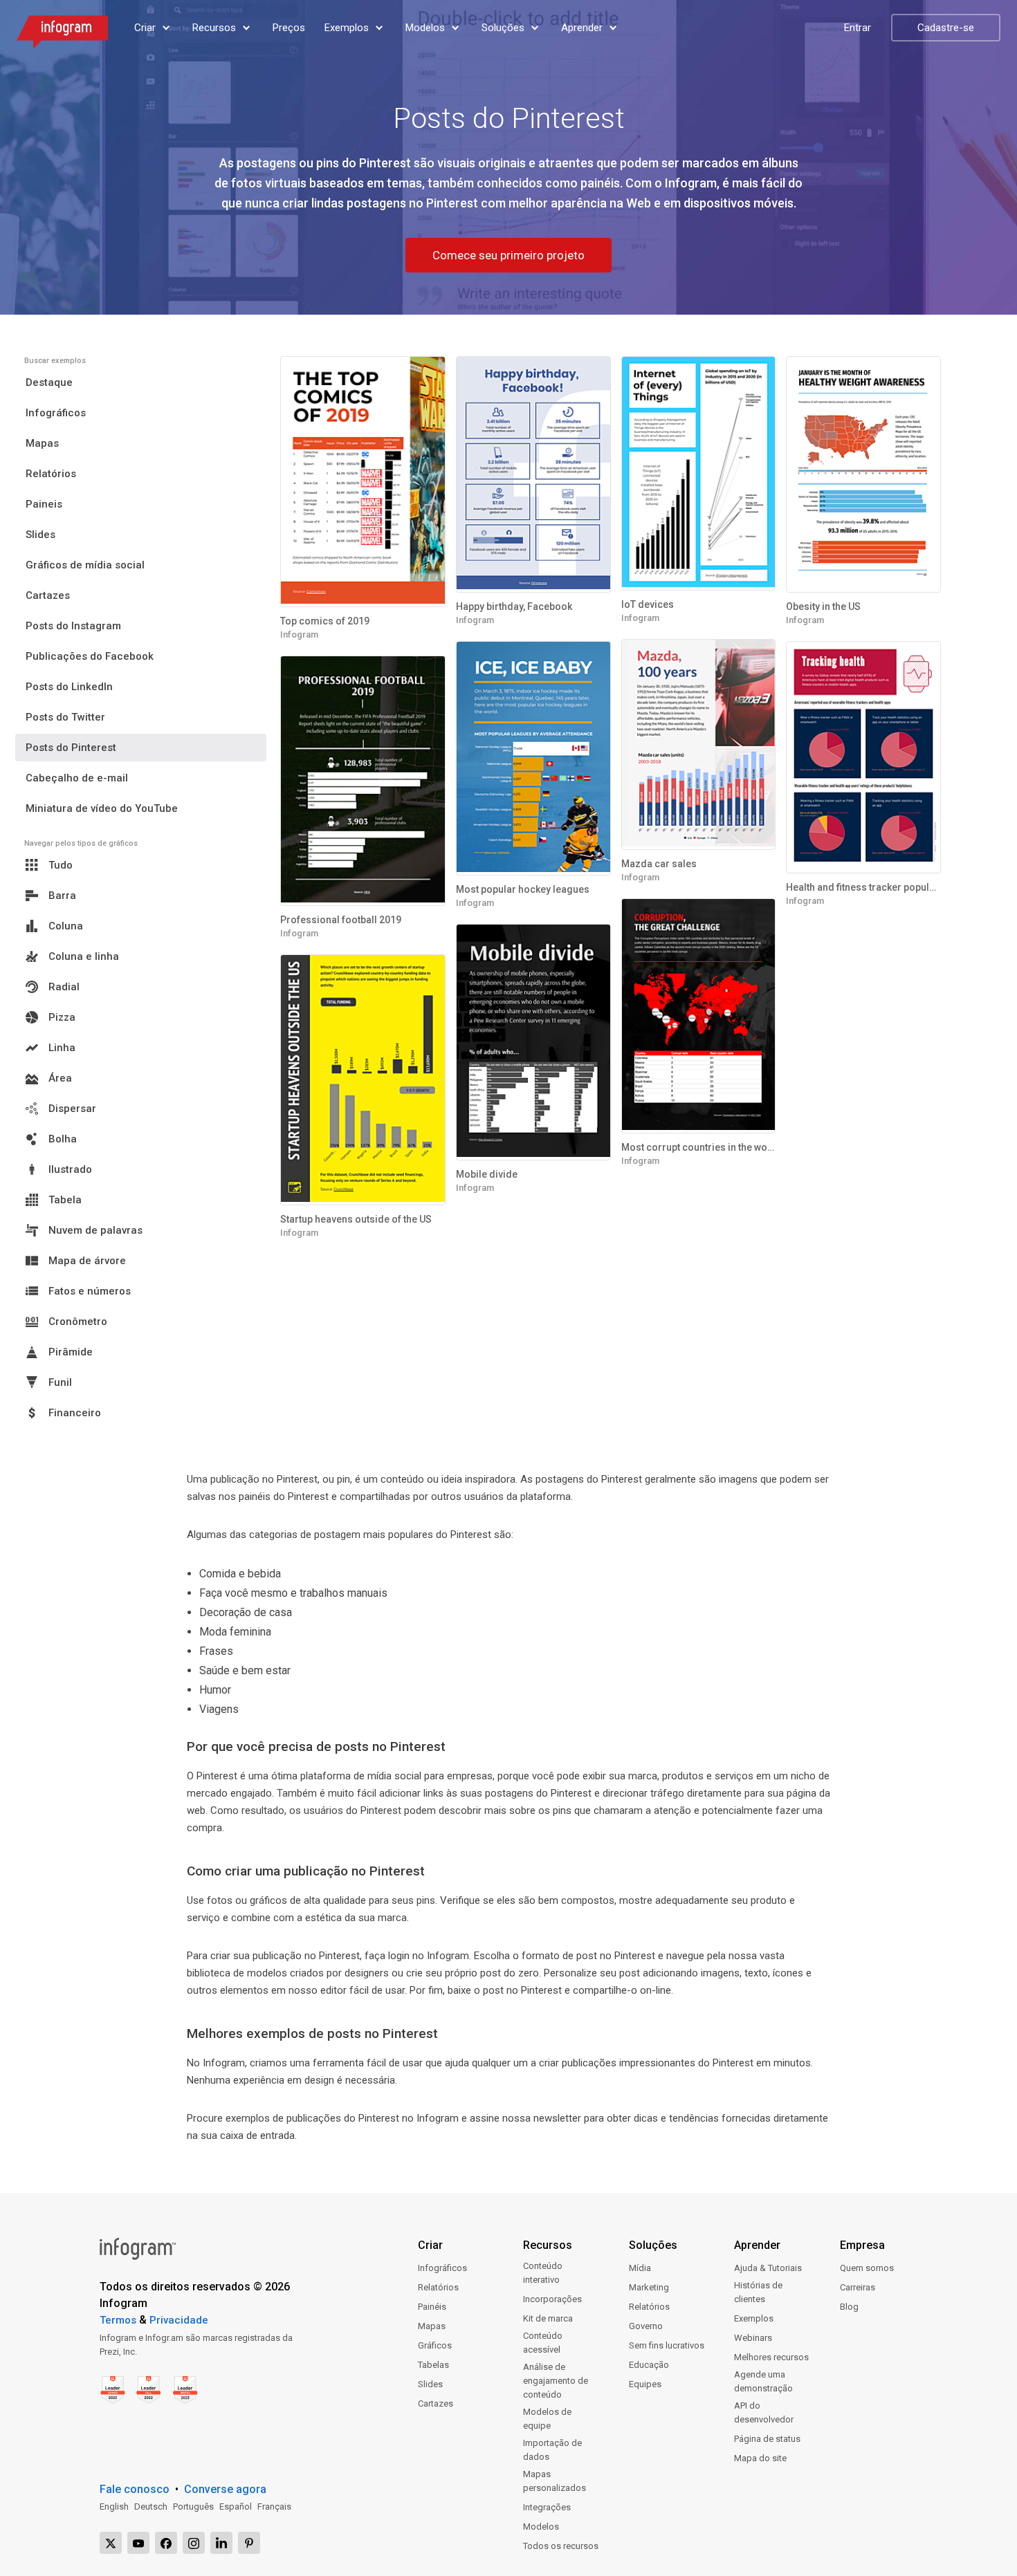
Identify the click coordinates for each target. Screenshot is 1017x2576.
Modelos (541, 2527)
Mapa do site (760, 2458)
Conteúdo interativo (543, 2273)
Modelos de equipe (547, 2419)
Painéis (432, 2307)
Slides (40, 535)
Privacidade (179, 2320)
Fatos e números (90, 1291)
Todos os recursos (561, 2546)
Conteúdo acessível (543, 2343)
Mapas (42, 443)
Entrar (858, 28)
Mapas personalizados (555, 2481)
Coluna (66, 926)
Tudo (61, 865)
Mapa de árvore (87, 1261)
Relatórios (51, 474)
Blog (849, 2307)
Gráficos (435, 2345)
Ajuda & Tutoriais (768, 2268)
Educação (649, 2365)
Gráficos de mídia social (85, 565)
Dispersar (72, 1109)
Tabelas (433, 2365)
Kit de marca (548, 2318)
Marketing (649, 2287)
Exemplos (754, 2318)
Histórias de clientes (758, 2292)
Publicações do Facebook (90, 656)
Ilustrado (70, 1169)
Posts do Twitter (65, 717)
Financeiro (75, 1413)
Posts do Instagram (73, 626)
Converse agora (225, 2489)
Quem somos (867, 2268)
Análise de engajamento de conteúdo (556, 2381)
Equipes (645, 2384)
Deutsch (151, 2506)
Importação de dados (552, 2450)
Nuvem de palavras (95, 1230)
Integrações (547, 2507)
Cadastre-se (946, 28)
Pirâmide (71, 1352)
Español (236, 2506)
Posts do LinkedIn (69, 687)
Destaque (49, 382)
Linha (62, 1048)
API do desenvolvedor (764, 2412)
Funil (60, 1382)
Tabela (65, 1200)
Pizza (62, 1017)
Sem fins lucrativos (667, 2345)
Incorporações (552, 2299)
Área (60, 1078)
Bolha (63, 1139)
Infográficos (56, 413)
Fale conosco (135, 2489)
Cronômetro (78, 1322)
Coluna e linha (84, 956)
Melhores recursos (771, 2357)
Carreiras (858, 2287)
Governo (646, 2326)
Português (193, 2506)
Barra (62, 896)
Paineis (44, 504)
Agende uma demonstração (763, 2381)
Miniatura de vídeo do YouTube (102, 808)
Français (274, 2506)
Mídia (640, 2268)
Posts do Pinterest (71, 748)
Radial (64, 987)
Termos (118, 2320)
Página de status (767, 2439)
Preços (289, 28)
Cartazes (48, 595)
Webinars (753, 2338)
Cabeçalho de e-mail (77, 778)
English (114, 2506)
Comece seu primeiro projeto (508, 255)
